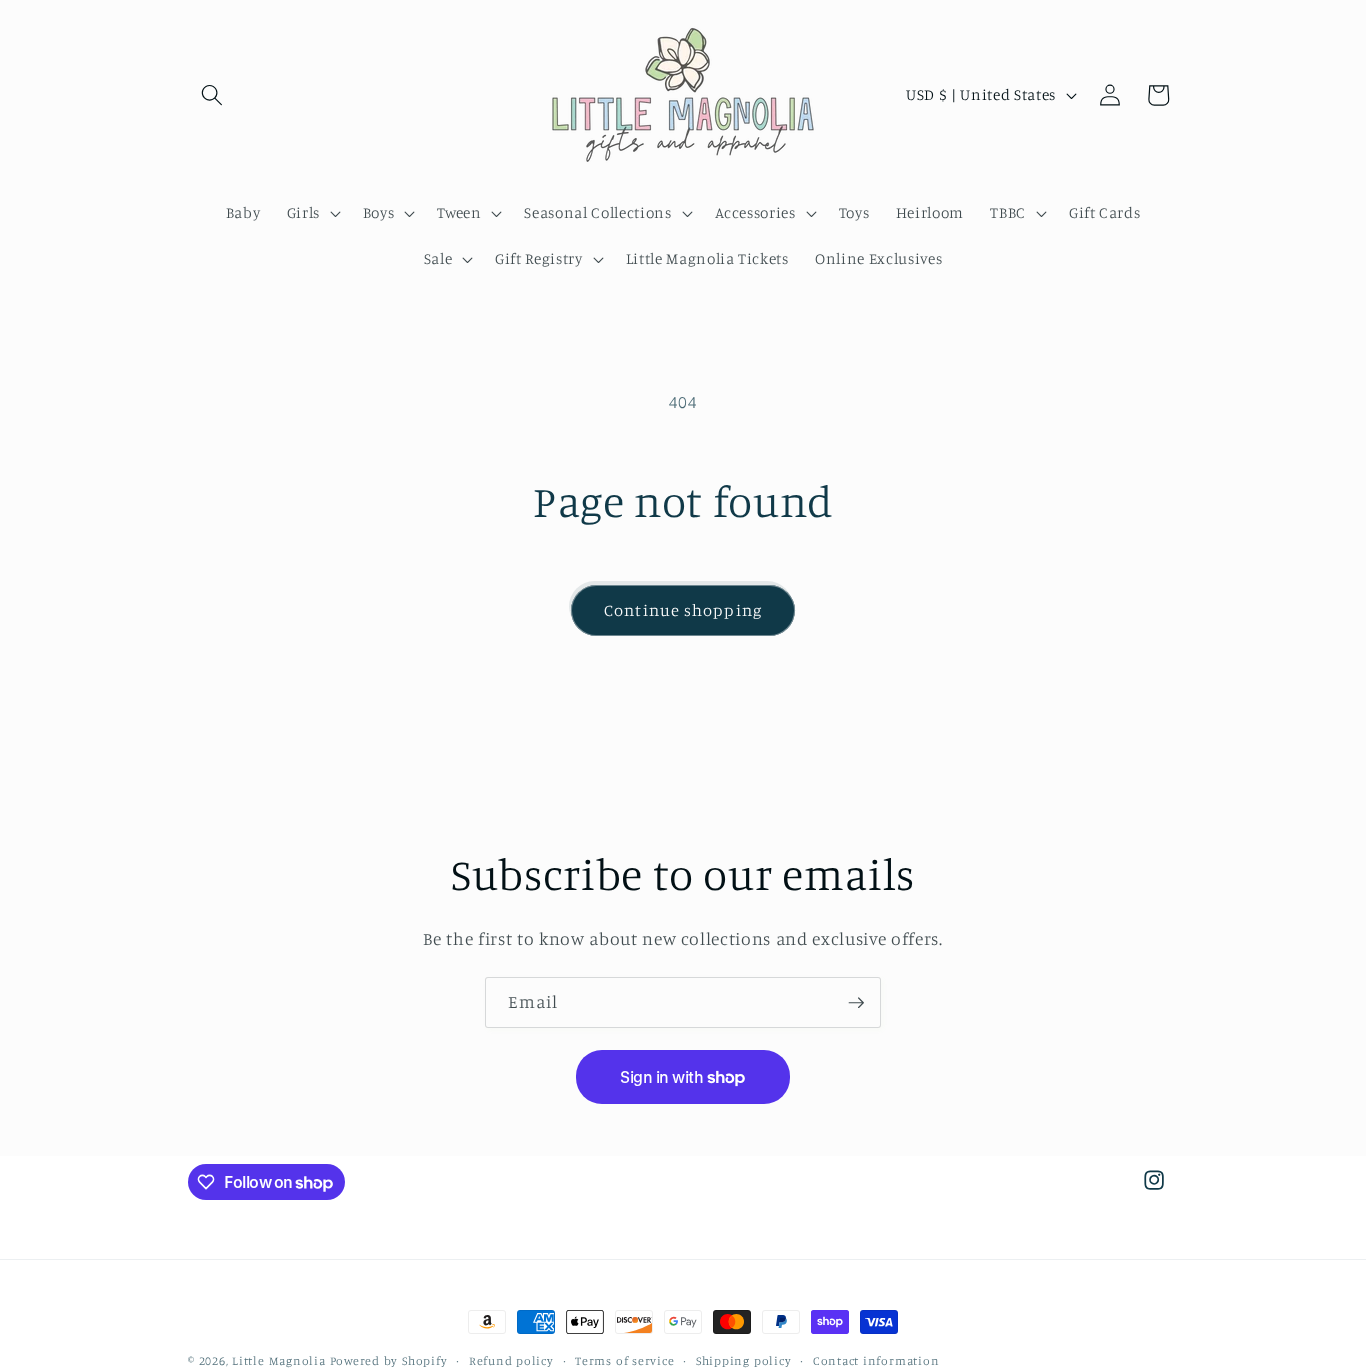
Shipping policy (744, 1360)
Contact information (876, 1360)
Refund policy (511, 1360)
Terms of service (624, 1360)
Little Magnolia (280, 1360)
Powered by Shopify (389, 1360)
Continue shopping (683, 610)
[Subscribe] (856, 1003)
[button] (212, 95)
